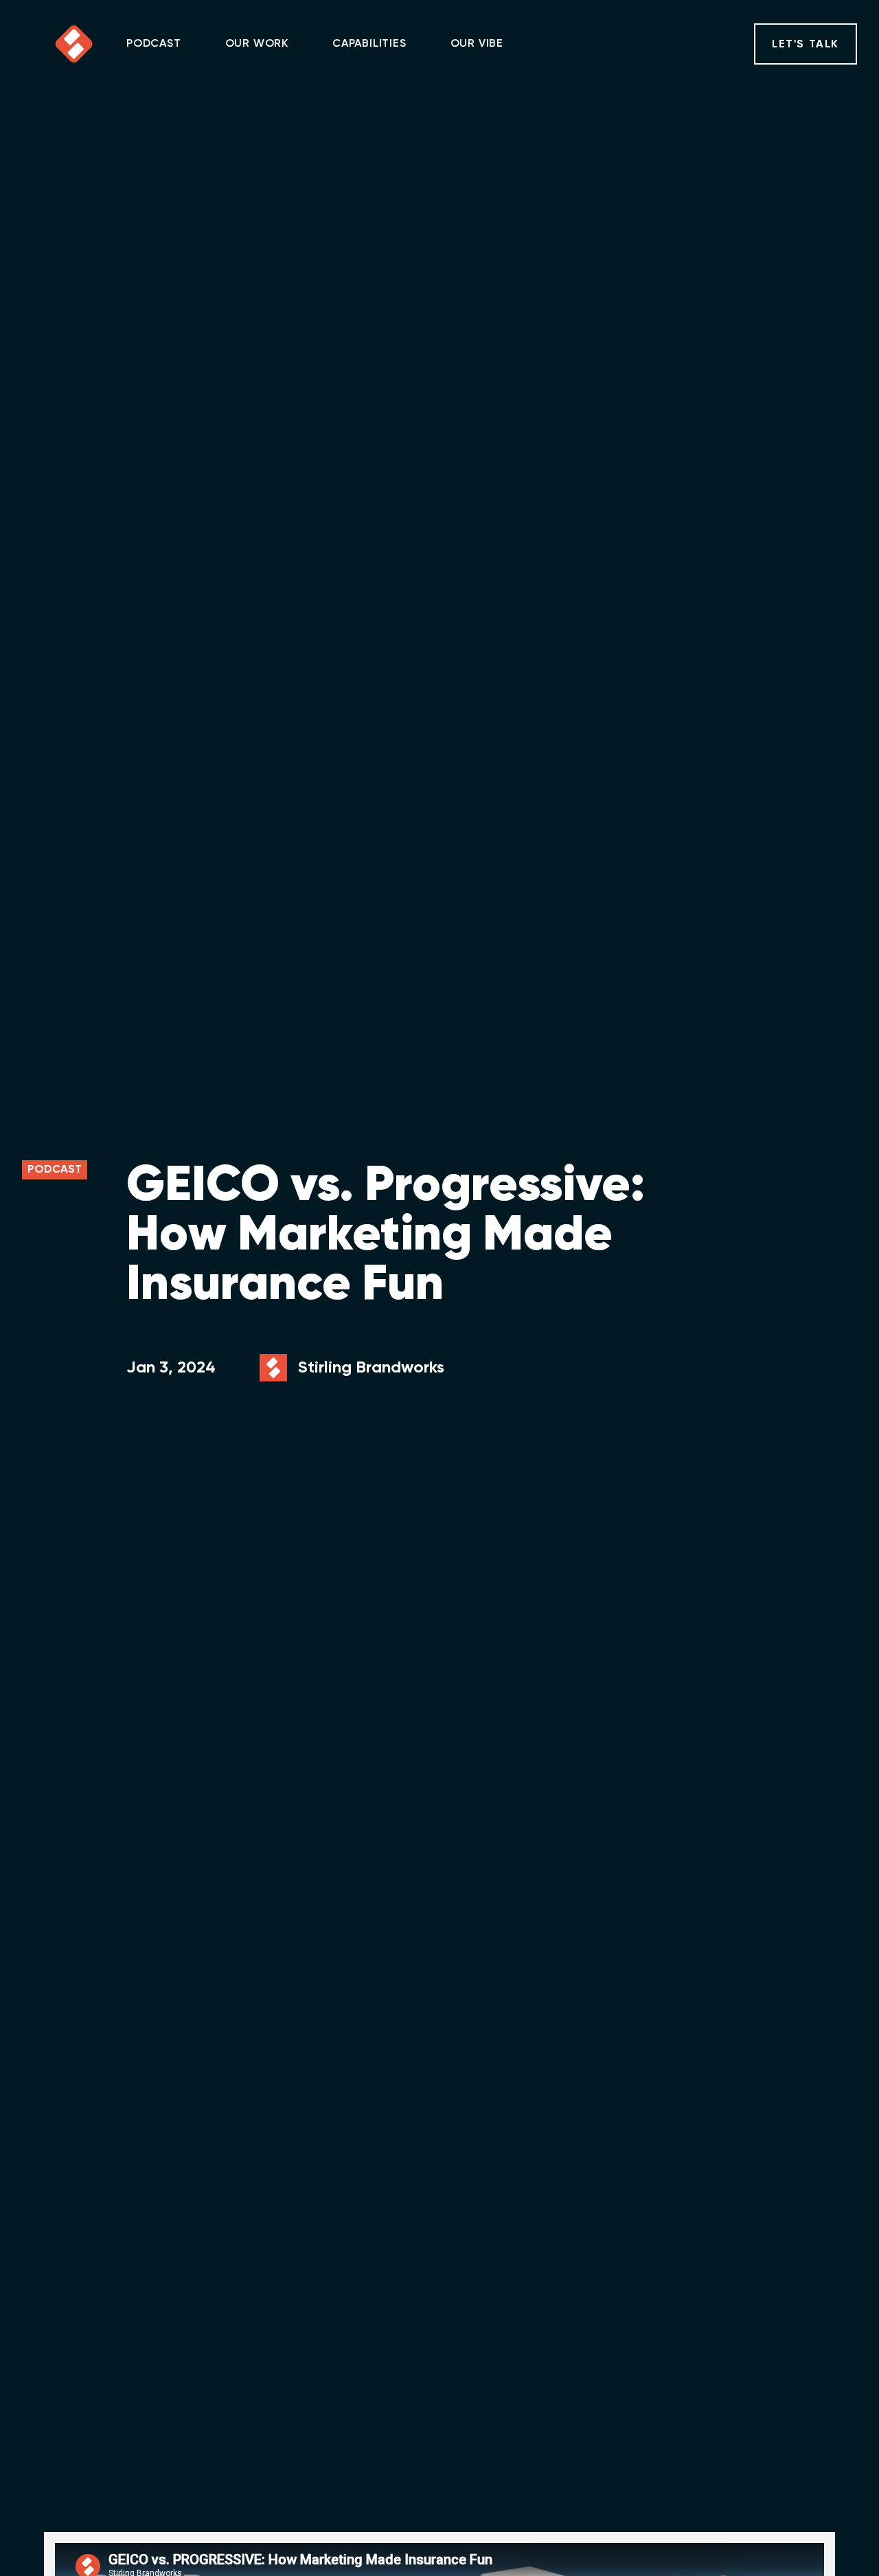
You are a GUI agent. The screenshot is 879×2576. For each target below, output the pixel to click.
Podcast (154, 44)
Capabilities (369, 44)
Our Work (257, 44)
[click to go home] (74, 44)
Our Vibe (477, 44)
